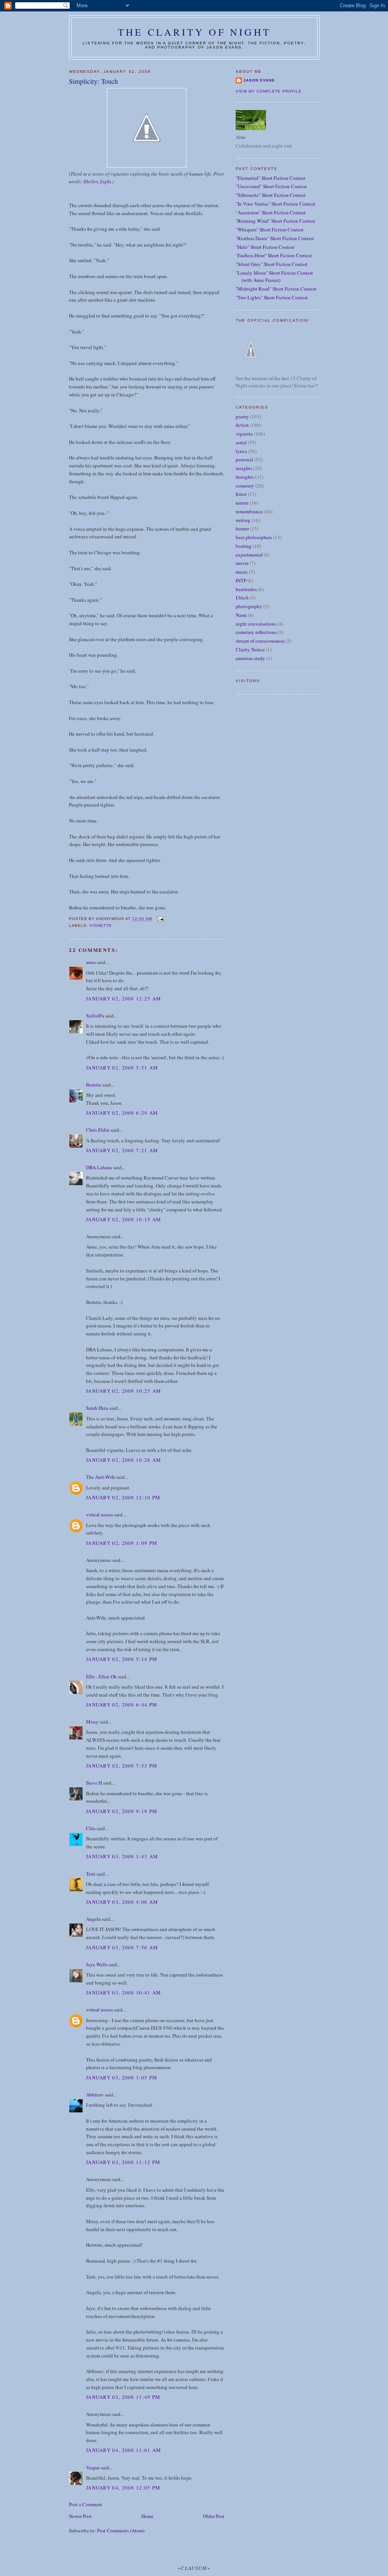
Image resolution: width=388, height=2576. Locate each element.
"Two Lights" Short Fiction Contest (272, 297)
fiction (242, 425)
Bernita (94, 1085)
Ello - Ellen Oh (101, 1676)
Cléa (91, 1828)
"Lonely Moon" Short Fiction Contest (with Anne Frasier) (274, 277)
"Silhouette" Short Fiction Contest (271, 195)
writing (243, 520)
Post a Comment (86, 2504)
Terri (91, 1874)
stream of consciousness (260, 641)
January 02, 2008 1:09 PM (122, 1543)
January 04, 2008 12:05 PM (123, 2488)
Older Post (214, 2516)
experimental (249, 555)
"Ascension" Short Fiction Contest (271, 212)
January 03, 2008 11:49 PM (123, 2397)
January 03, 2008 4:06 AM (122, 1902)
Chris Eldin (98, 1130)
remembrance (249, 511)
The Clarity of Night (194, 32)
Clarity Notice (250, 650)
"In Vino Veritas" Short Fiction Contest (275, 204)
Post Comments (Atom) (121, 2530)
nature (242, 503)
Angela (93, 1919)
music (242, 572)
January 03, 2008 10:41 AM (124, 1993)
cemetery (245, 486)
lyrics (241, 451)
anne (91, 962)
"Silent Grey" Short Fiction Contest (272, 264)
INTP (241, 580)
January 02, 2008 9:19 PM (122, 1811)
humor (242, 528)
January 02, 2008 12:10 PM (123, 1497)
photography (249, 606)
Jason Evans (259, 80)
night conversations (256, 624)
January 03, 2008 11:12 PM (123, 2162)
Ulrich (242, 598)
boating (244, 546)
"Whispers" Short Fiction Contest (270, 230)
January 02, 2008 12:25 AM (124, 999)
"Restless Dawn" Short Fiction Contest (275, 238)
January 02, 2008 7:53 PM (122, 1766)
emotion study (250, 658)
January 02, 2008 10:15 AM (124, 1219)
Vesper (93, 2467)
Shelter (91, 181)
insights (244, 468)
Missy (92, 1722)
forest (241, 494)
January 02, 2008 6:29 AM (122, 1113)
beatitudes (246, 589)
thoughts (245, 477)
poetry (242, 417)
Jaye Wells (97, 1964)
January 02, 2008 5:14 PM (122, 1659)
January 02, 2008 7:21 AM (122, 1150)
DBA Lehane (99, 1167)
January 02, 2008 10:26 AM (124, 1460)
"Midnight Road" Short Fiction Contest (276, 289)
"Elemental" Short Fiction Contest (271, 178)
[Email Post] (160, 919)
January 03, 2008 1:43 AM (122, 1856)
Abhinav (95, 2095)
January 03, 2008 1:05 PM (122, 2077)
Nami (241, 615)
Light (106, 181)
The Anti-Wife (101, 1477)
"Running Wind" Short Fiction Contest (275, 221)
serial (241, 442)
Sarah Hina (97, 1408)
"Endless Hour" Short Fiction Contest (274, 255)
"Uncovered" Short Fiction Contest (271, 186)
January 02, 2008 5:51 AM (122, 1068)
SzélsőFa (95, 1016)
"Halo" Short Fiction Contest (265, 247)
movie (242, 563)
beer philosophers (254, 537)
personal (244, 459)
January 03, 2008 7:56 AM (122, 1947)
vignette (101, 926)
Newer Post (80, 2516)
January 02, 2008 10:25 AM (124, 1391)
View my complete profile (269, 91)
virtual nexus (99, 1514)
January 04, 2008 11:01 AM (124, 2450)
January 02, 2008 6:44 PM (122, 1705)
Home (147, 2516)
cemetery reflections (256, 632)
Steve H (94, 1783)
